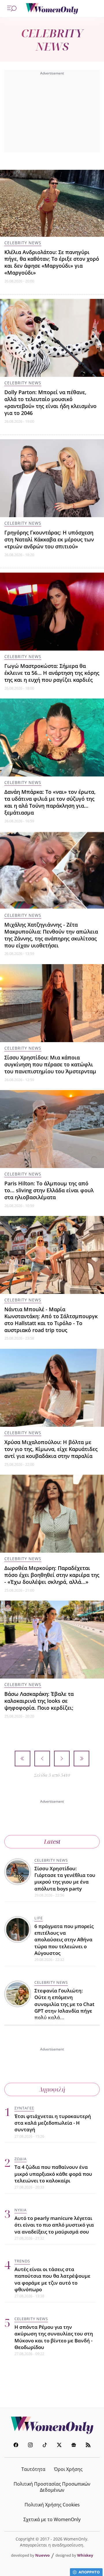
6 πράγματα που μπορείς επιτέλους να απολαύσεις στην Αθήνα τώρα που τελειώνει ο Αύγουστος (64, 1940)
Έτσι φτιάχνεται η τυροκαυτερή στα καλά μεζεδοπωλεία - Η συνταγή (53, 2123)
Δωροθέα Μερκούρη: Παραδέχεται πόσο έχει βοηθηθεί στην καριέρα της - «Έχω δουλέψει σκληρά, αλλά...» (52, 1575)
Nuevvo (42, 2555)
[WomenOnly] (52, 9)
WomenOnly (52, 2425)
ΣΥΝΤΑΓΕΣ (24, 2108)
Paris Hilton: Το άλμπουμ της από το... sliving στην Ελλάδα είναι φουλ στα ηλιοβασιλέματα (49, 1190)
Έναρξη (23, 1759)
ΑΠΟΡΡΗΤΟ (89, 2572)
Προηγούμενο (42, 1759)
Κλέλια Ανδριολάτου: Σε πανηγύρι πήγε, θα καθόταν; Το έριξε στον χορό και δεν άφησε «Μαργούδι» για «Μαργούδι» (52, 262)
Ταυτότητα (33, 2469)
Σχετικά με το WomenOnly (52, 2519)
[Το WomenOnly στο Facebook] (16, 2446)
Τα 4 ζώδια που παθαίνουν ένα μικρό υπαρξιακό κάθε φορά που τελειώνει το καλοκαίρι (53, 2174)
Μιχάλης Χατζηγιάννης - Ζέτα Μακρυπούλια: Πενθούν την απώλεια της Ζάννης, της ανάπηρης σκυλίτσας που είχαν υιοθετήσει (51, 935)
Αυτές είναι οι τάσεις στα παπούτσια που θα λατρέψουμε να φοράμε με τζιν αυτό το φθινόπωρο (52, 2279)
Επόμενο (62, 1759)
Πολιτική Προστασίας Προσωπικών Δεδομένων (52, 2487)
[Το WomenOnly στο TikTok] (45, 2446)
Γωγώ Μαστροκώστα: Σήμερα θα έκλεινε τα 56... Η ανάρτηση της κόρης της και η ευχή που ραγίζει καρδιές (52, 673)
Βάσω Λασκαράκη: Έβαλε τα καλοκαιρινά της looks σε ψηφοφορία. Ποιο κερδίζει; (39, 1701)
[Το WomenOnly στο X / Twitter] (59, 2446)
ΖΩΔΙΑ (21, 2159)
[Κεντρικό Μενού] (12, 9)
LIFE (39, 1918)
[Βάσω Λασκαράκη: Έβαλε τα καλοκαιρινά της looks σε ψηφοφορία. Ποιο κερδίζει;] (52, 1640)
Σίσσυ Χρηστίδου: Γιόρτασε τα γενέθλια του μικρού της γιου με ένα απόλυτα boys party (65, 1879)
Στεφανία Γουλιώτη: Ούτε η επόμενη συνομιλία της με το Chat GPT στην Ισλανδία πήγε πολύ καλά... (64, 2004)
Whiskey (85, 2555)
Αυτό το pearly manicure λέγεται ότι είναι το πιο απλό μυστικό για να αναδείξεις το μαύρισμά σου (54, 2225)
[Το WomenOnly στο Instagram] (30, 2446)
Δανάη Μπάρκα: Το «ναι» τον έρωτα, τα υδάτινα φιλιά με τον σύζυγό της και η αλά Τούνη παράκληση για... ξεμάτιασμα (50, 802)
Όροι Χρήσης (68, 2469)
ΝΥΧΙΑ (21, 2210)
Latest (52, 1842)
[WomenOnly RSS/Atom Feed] (88, 2446)
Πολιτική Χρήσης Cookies (52, 2505)
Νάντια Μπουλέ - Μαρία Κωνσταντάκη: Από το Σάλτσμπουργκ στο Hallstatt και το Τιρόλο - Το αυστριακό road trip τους (51, 1319)
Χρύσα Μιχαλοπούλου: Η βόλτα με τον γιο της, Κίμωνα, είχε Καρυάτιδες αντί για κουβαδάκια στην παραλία (51, 1449)
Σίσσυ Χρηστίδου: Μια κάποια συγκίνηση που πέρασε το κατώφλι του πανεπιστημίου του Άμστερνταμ (50, 1064)
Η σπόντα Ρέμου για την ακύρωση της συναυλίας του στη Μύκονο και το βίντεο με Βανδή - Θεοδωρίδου (54, 2337)
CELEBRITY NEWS (23, 243)
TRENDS (22, 2261)
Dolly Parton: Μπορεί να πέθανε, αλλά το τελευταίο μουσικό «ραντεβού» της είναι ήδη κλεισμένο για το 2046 (50, 402)
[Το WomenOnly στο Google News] (74, 2446)
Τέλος (81, 1759)
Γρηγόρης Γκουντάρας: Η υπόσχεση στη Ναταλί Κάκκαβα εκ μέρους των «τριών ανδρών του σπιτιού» (49, 539)
